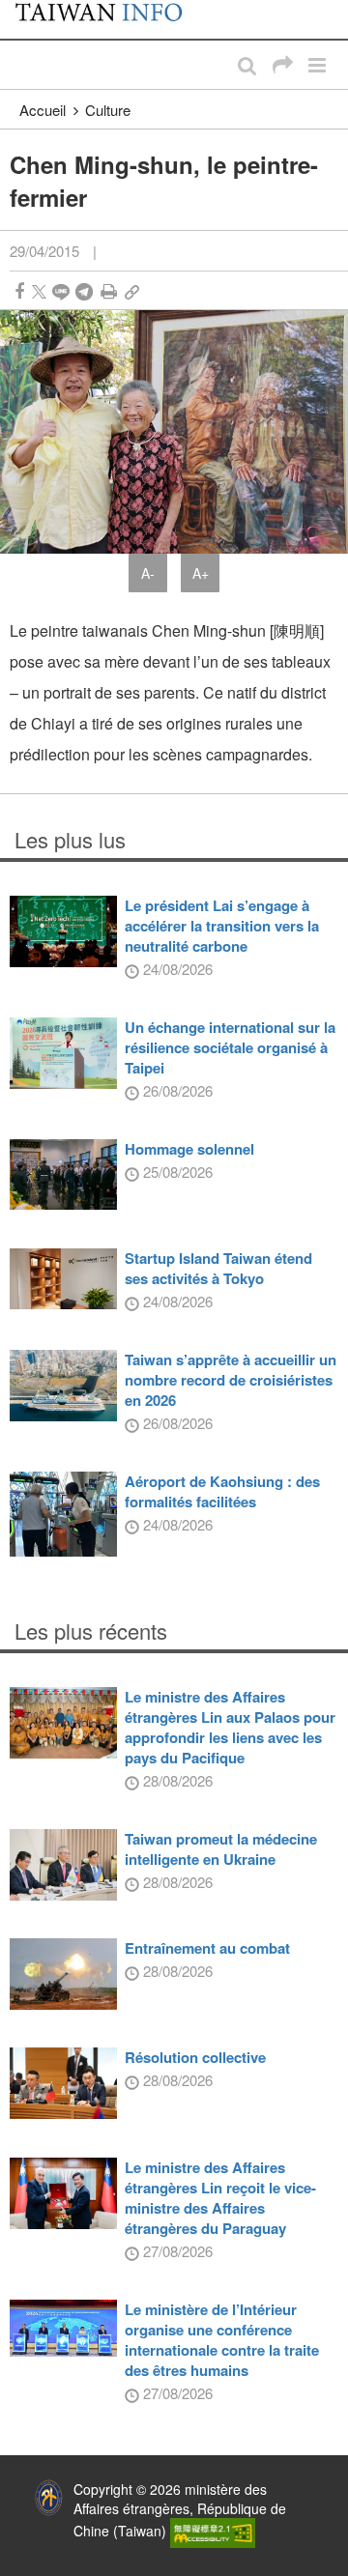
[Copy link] (132, 291)
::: (20, 10)
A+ (201, 573)
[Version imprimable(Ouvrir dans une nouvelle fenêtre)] (109, 291)
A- (148, 573)
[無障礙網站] (213, 2532)
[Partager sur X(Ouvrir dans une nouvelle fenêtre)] (39, 291)
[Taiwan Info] (109, 19)
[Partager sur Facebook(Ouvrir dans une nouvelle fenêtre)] (19, 291)
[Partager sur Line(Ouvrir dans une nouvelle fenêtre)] (61, 291)
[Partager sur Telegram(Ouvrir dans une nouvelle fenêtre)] (84, 291)
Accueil (43, 110)
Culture (108, 110)
